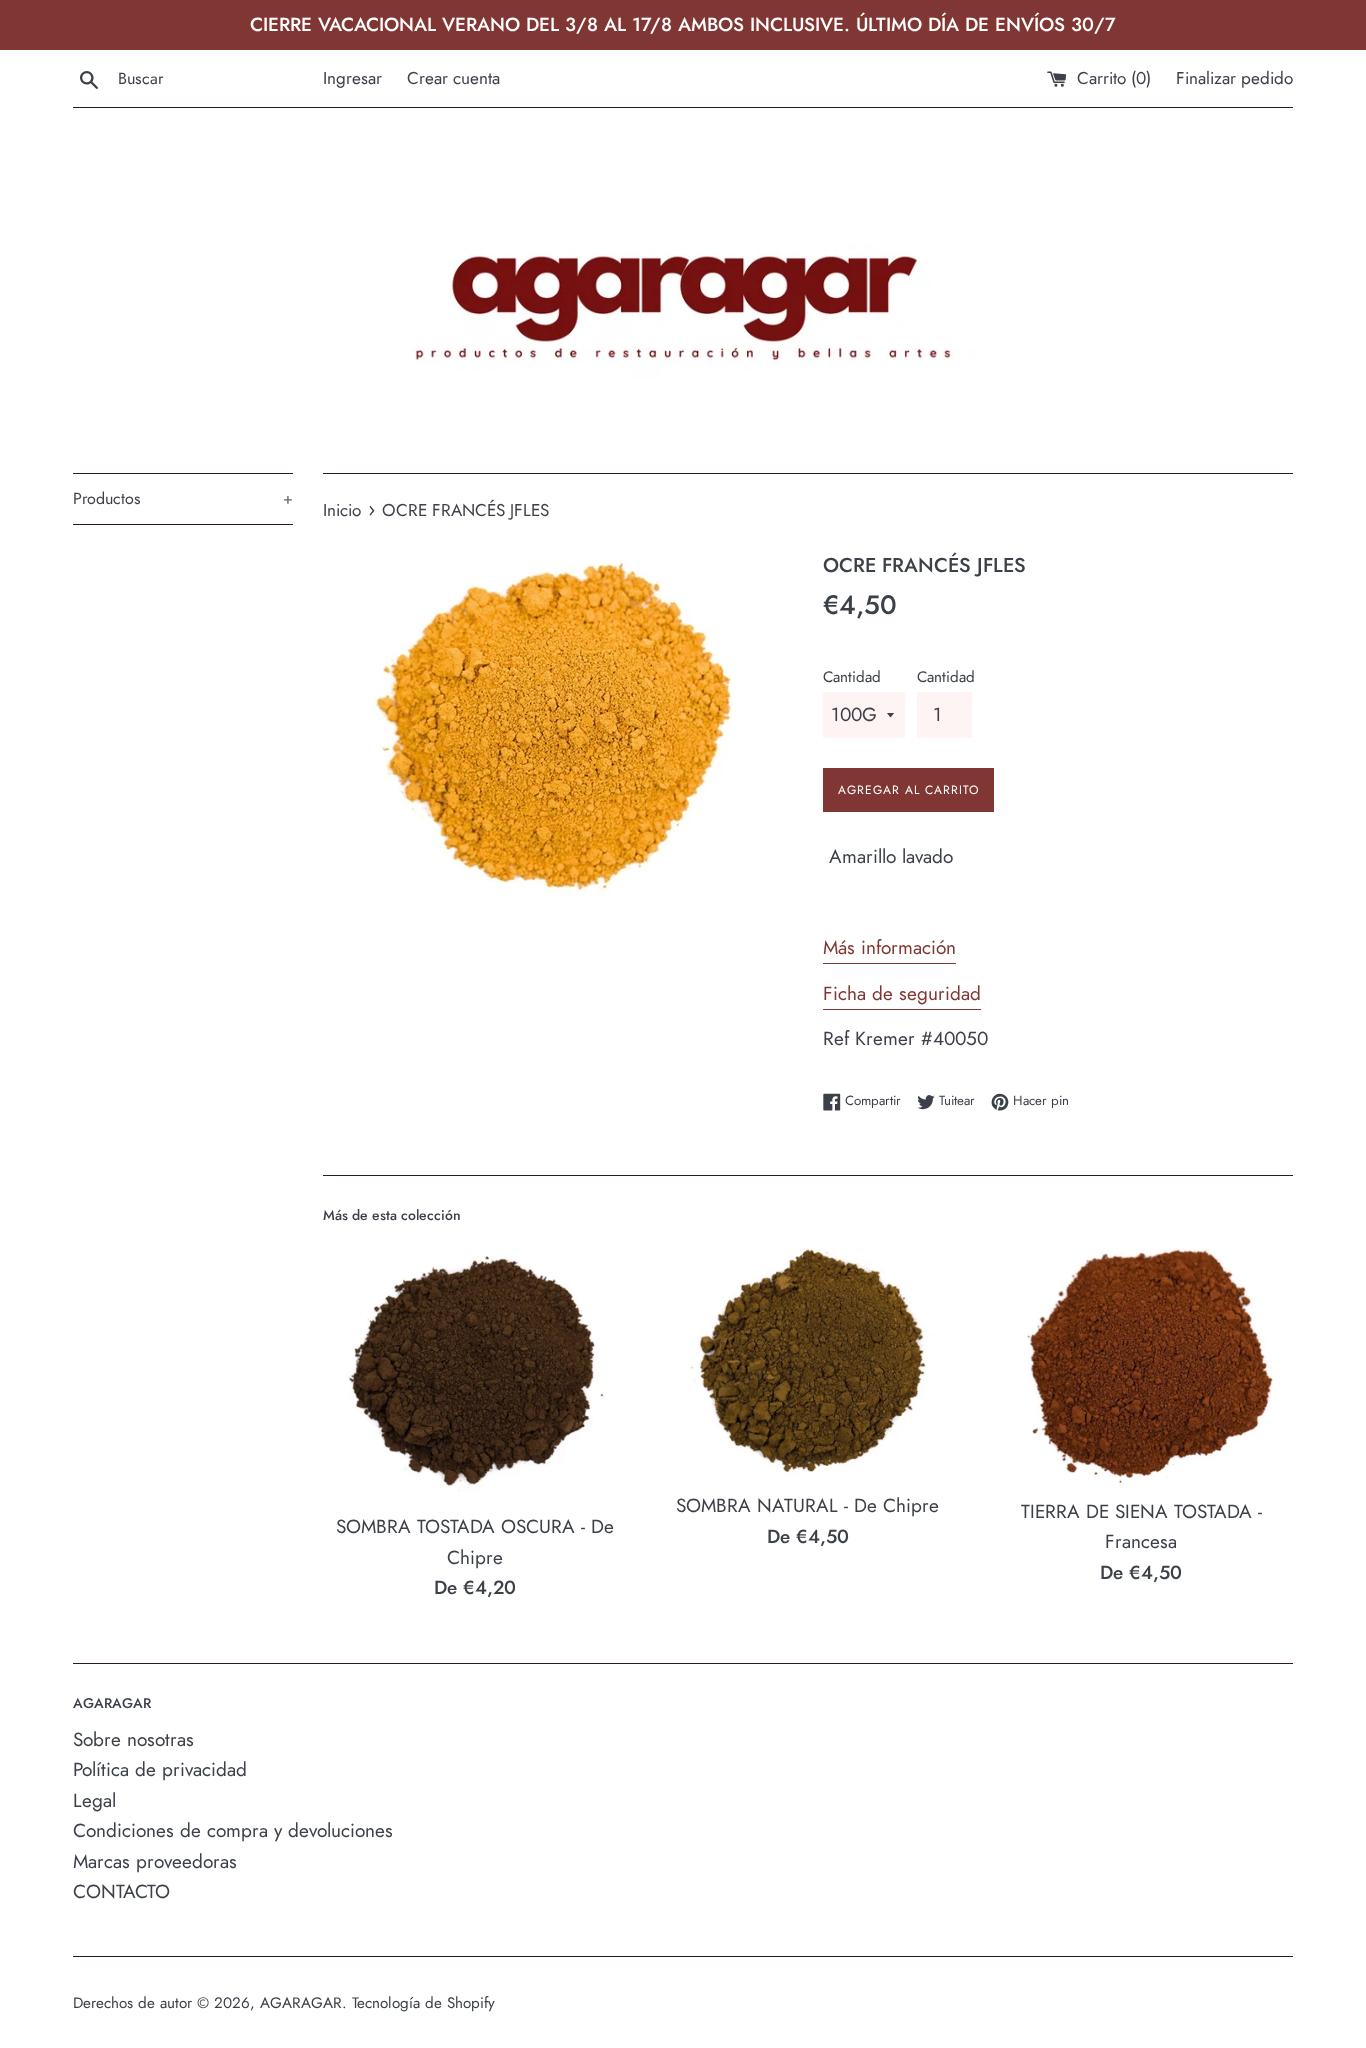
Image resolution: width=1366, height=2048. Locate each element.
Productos (183, 498)
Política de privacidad (160, 1769)
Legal (94, 1800)
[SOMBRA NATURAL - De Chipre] (807, 1358)
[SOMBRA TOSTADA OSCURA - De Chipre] (474, 1369)
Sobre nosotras (133, 1739)
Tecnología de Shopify (423, 2003)
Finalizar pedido (1234, 78)
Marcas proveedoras (155, 1861)
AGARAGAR (301, 2003)
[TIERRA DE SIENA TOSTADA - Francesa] (1141, 1361)
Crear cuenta (453, 78)
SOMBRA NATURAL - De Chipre (807, 1505)
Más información (889, 947)
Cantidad (852, 677)
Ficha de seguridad (902, 993)
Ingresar (352, 78)
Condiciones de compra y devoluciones (233, 1830)
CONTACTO (121, 1891)
